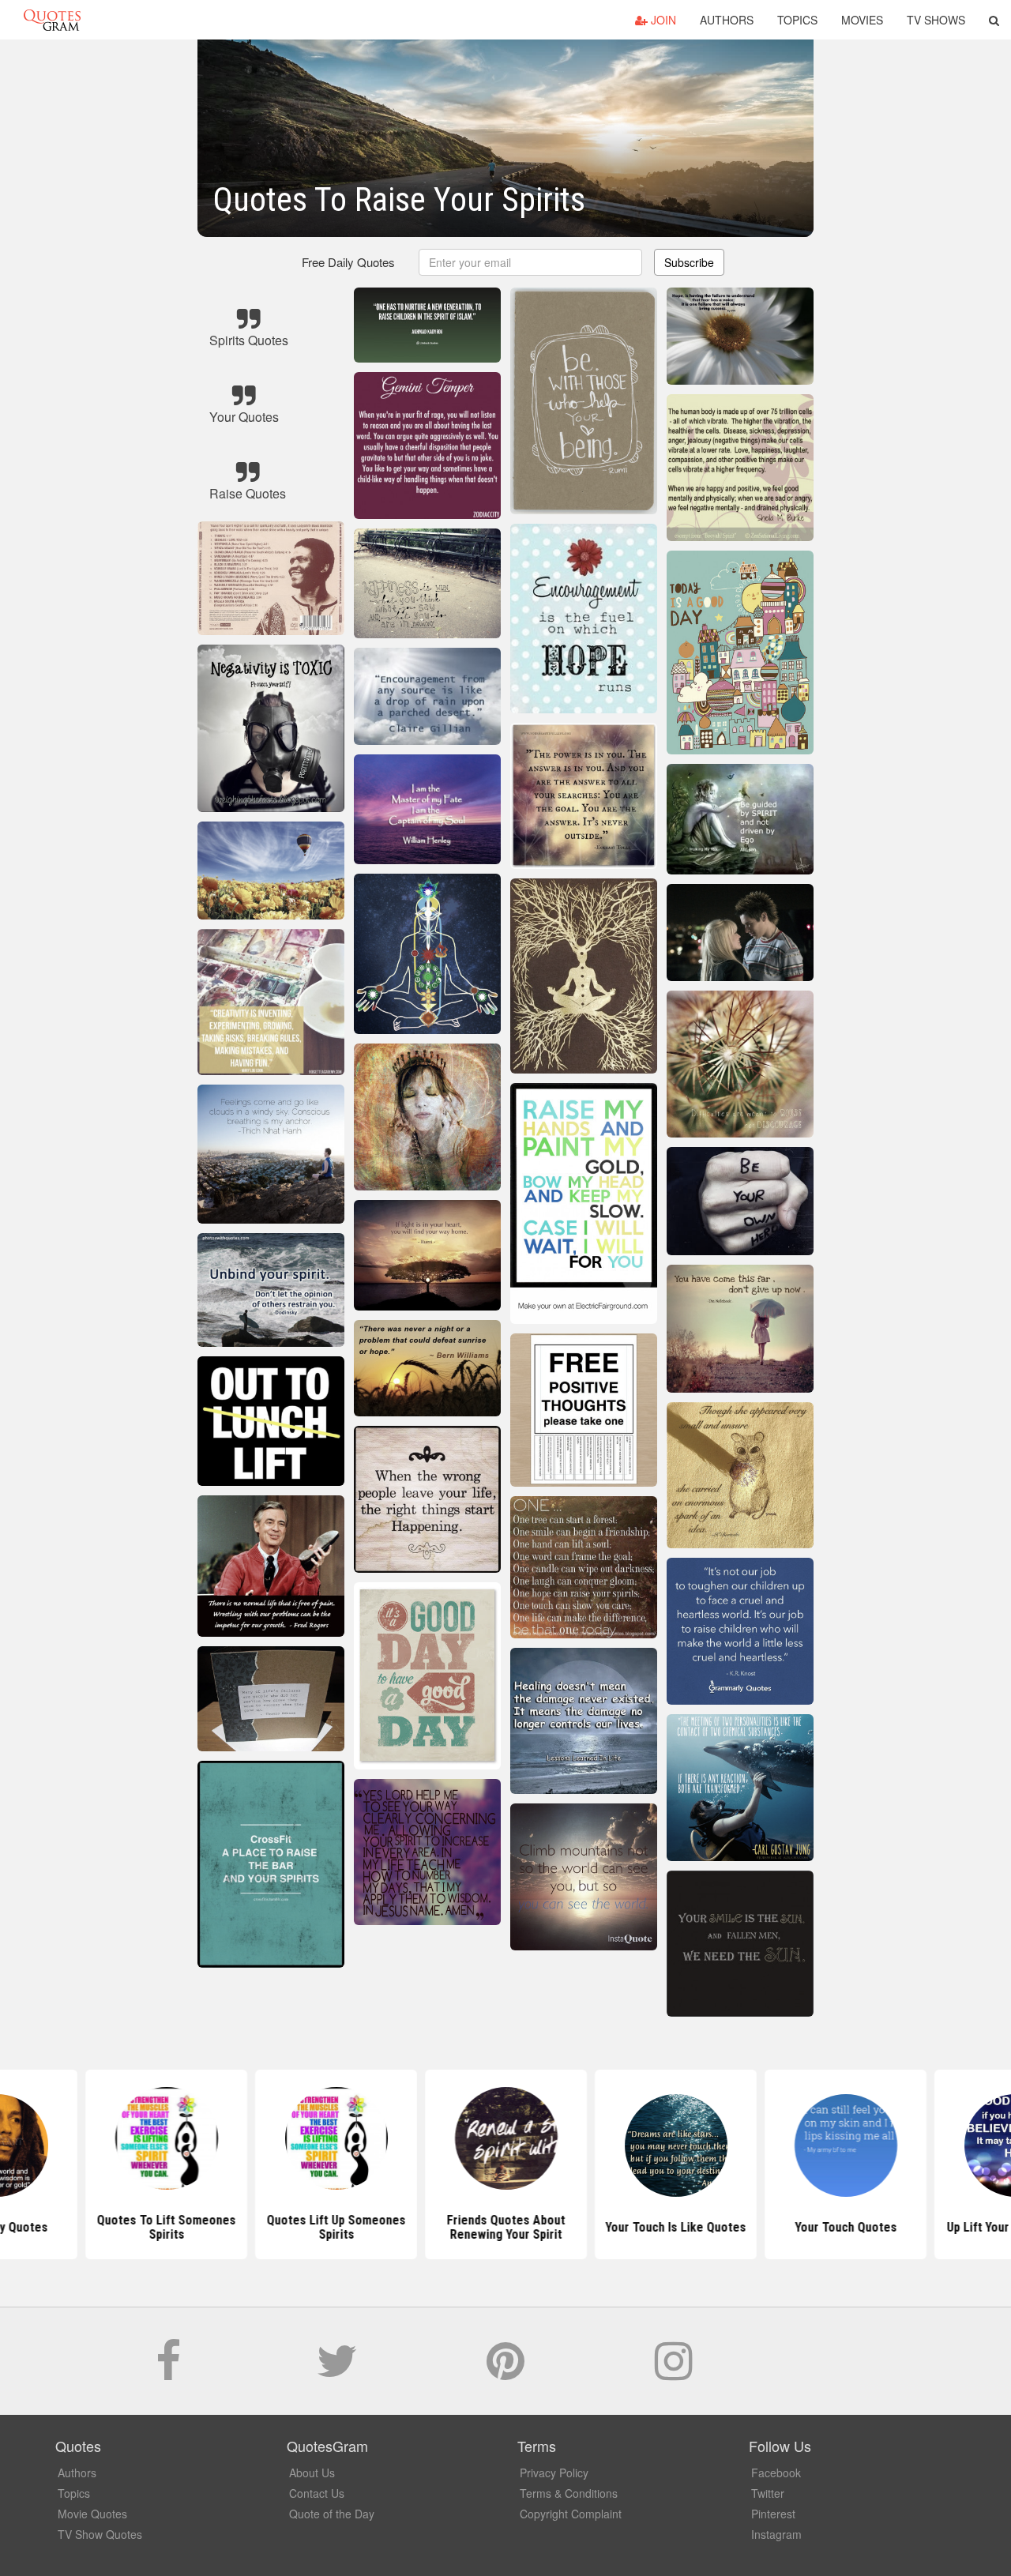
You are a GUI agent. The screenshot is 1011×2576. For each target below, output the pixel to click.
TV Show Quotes (100, 2534)
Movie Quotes (92, 2514)
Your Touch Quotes (846, 2227)
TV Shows (936, 20)
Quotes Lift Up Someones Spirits (336, 2227)
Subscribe (689, 262)
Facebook (776, 2473)
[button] (994, 20)
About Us (312, 2473)
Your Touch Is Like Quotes (675, 2227)
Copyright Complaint (571, 2514)
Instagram (776, 2534)
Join (662, 20)
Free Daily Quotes (348, 262)
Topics (797, 20)
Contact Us (317, 2493)
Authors (727, 20)
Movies (862, 20)
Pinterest (773, 2514)
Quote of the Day (332, 2514)
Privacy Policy (554, 2473)
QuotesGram (52, 20)
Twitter (768, 2493)
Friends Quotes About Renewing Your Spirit (505, 2227)
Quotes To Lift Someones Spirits (166, 2227)
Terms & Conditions (569, 2493)
